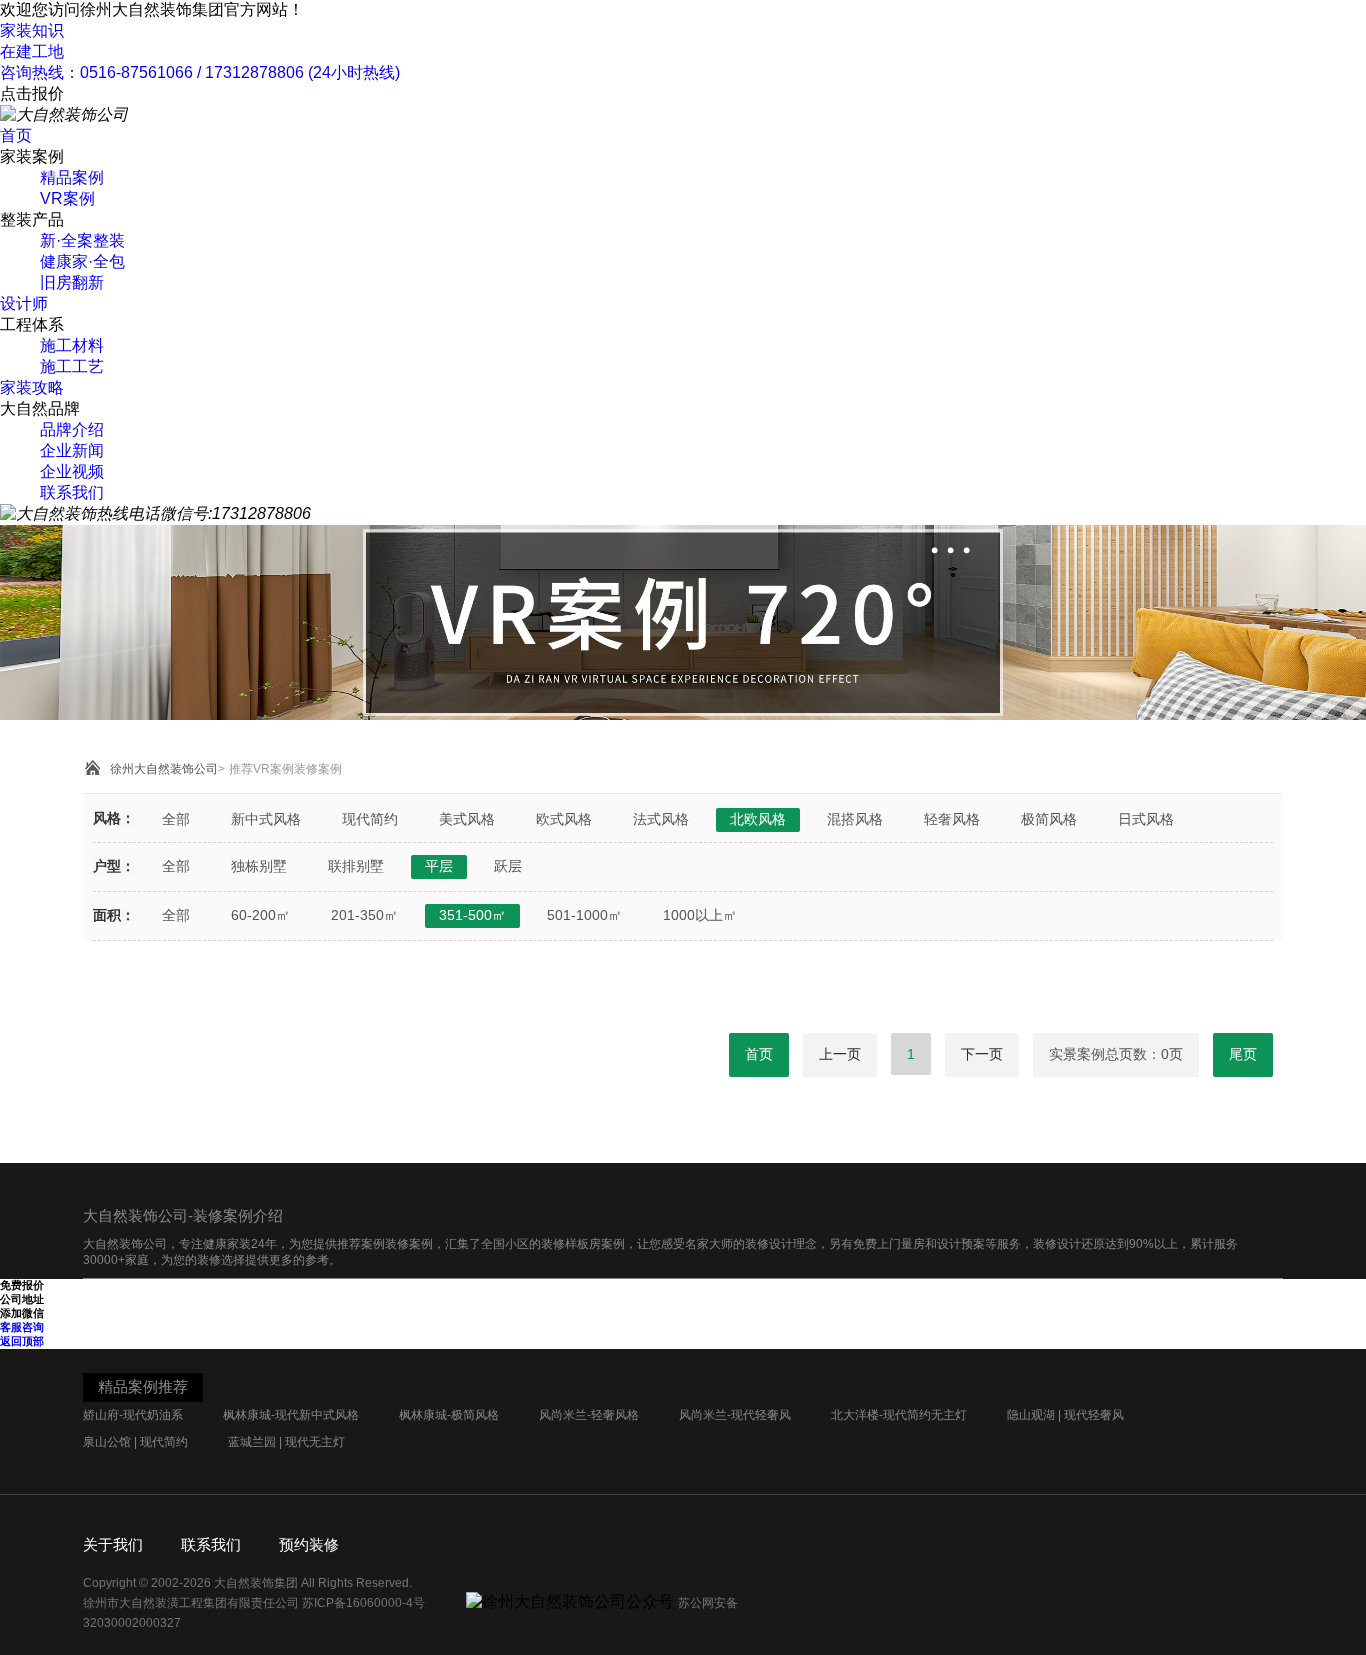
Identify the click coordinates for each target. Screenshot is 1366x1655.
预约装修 (309, 1544)
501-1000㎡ (584, 915)
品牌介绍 (72, 429)
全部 (176, 819)
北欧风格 (758, 819)
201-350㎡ (364, 915)
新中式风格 (266, 819)
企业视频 (72, 471)
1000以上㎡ (700, 915)
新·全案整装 (82, 240)
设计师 (24, 303)
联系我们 (72, 492)
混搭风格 (855, 819)
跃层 (508, 866)
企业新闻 (72, 450)
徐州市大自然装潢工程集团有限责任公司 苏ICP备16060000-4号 (255, 1603)
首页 (16, 135)
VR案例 (67, 198)
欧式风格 (564, 819)
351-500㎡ (472, 915)
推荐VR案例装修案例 (285, 769)
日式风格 (1146, 819)
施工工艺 (72, 366)
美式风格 (467, 819)
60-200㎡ (260, 915)
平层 (439, 866)
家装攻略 (32, 387)
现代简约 (370, 819)
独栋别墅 (259, 866)
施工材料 (72, 345)
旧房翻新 (72, 282)
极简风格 (1049, 819)
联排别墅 (356, 866)
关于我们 (113, 1544)
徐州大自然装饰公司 (164, 769)
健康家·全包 (82, 261)
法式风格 (661, 819)
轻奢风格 (952, 819)
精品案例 (72, 177)
